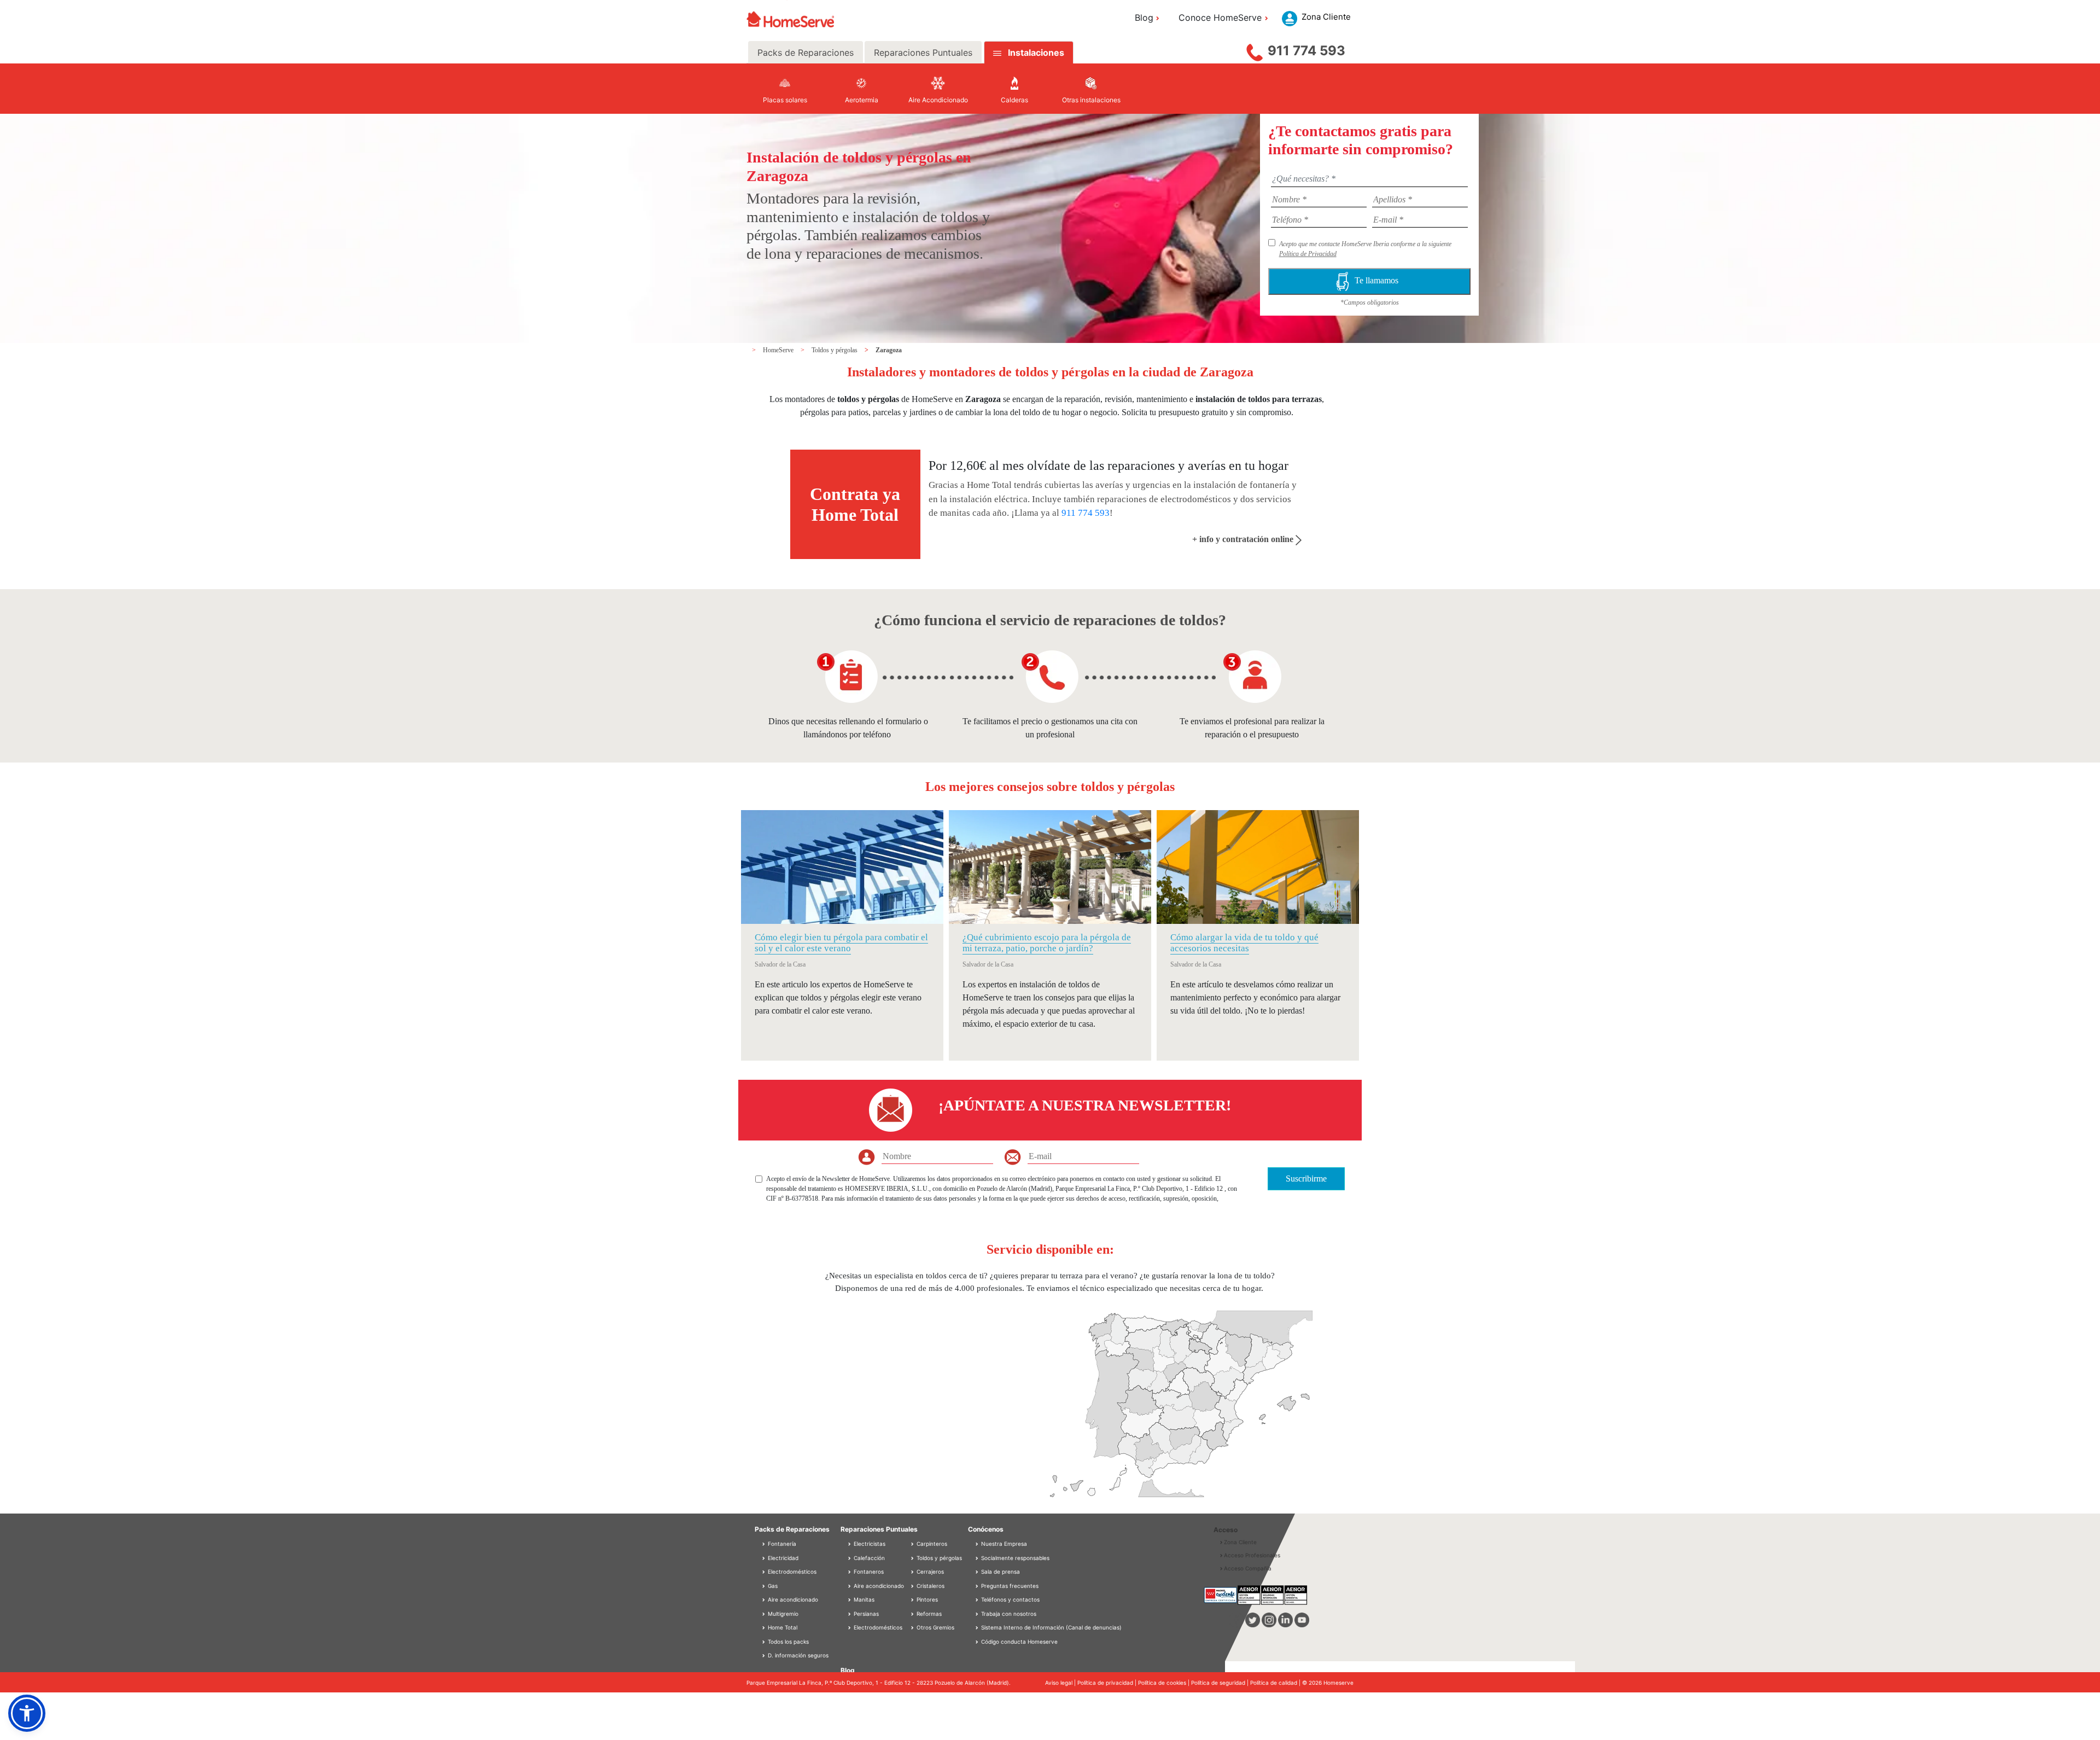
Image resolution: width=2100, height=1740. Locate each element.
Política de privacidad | (1108, 1683)
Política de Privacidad (1308, 254)
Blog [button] (1144, 18)
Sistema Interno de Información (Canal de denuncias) (1051, 1627)
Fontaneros (868, 1572)
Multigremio (782, 1614)
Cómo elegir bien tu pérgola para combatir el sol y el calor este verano (841, 943)
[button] (27, 1713)
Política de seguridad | (1221, 1683)
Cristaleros (930, 1586)
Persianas (865, 1614)
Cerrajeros (929, 1572)
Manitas (863, 1599)
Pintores (926, 1599)
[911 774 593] (1255, 50)
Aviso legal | (1061, 1683)
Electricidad (782, 1558)
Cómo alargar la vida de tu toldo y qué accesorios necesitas (1244, 943)
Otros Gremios (935, 1627)
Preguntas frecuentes (1010, 1586)
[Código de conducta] (978, 1642)
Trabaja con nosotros (1009, 1614)
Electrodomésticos (791, 1572)
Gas (772, 1586)
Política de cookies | (1165, 1683)
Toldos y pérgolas (835, 350)
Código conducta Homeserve (1019, 1642)
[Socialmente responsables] (978, 1558)
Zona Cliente (1240, 1542)
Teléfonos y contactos (1010, 1599)
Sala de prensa (1001, 1572)
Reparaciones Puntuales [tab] (923, 53)
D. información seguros (797, 1655)
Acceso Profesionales (1252, 1555)
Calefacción (868, 1558)
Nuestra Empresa (1004, 1544)
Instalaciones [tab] (1036, 53)
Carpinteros (931, 1544)
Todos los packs (787, 1642)
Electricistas (869, 1544)
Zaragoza (889, 350)
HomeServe (779, 350)
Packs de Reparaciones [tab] (806, 53)
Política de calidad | (1276, 1683)
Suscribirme (1306, 1179)
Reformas (928, 1614)
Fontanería (781, 1544)
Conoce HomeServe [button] (1220, 18)
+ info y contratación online (1244, 539)
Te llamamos (1379, 280)
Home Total (782, 1627)
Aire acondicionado (792, 1599)
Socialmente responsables (1015, 1558)
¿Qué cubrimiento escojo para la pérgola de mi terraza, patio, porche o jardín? (1047, 943)
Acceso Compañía (1248, 1568)
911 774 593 (1306, 51)
